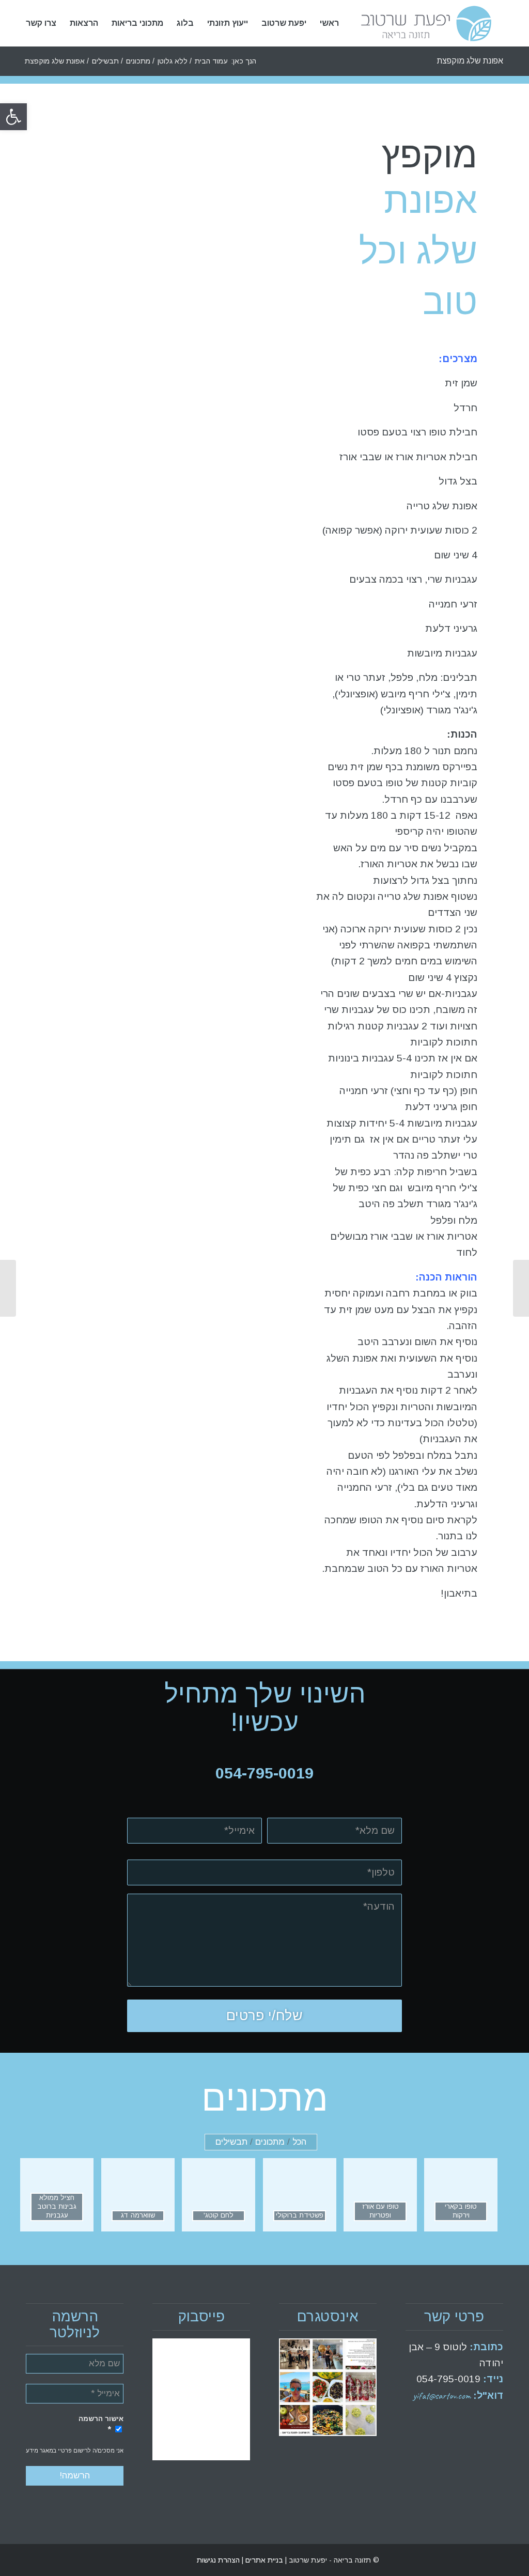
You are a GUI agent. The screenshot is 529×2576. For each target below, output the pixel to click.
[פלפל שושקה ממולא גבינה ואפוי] (521, 1288)
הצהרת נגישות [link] (218, 2560)
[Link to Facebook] (49, 2560)
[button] (13, 117)
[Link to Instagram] (34, 2560)
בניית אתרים (263, 2560)
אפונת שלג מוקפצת (470, 61)
